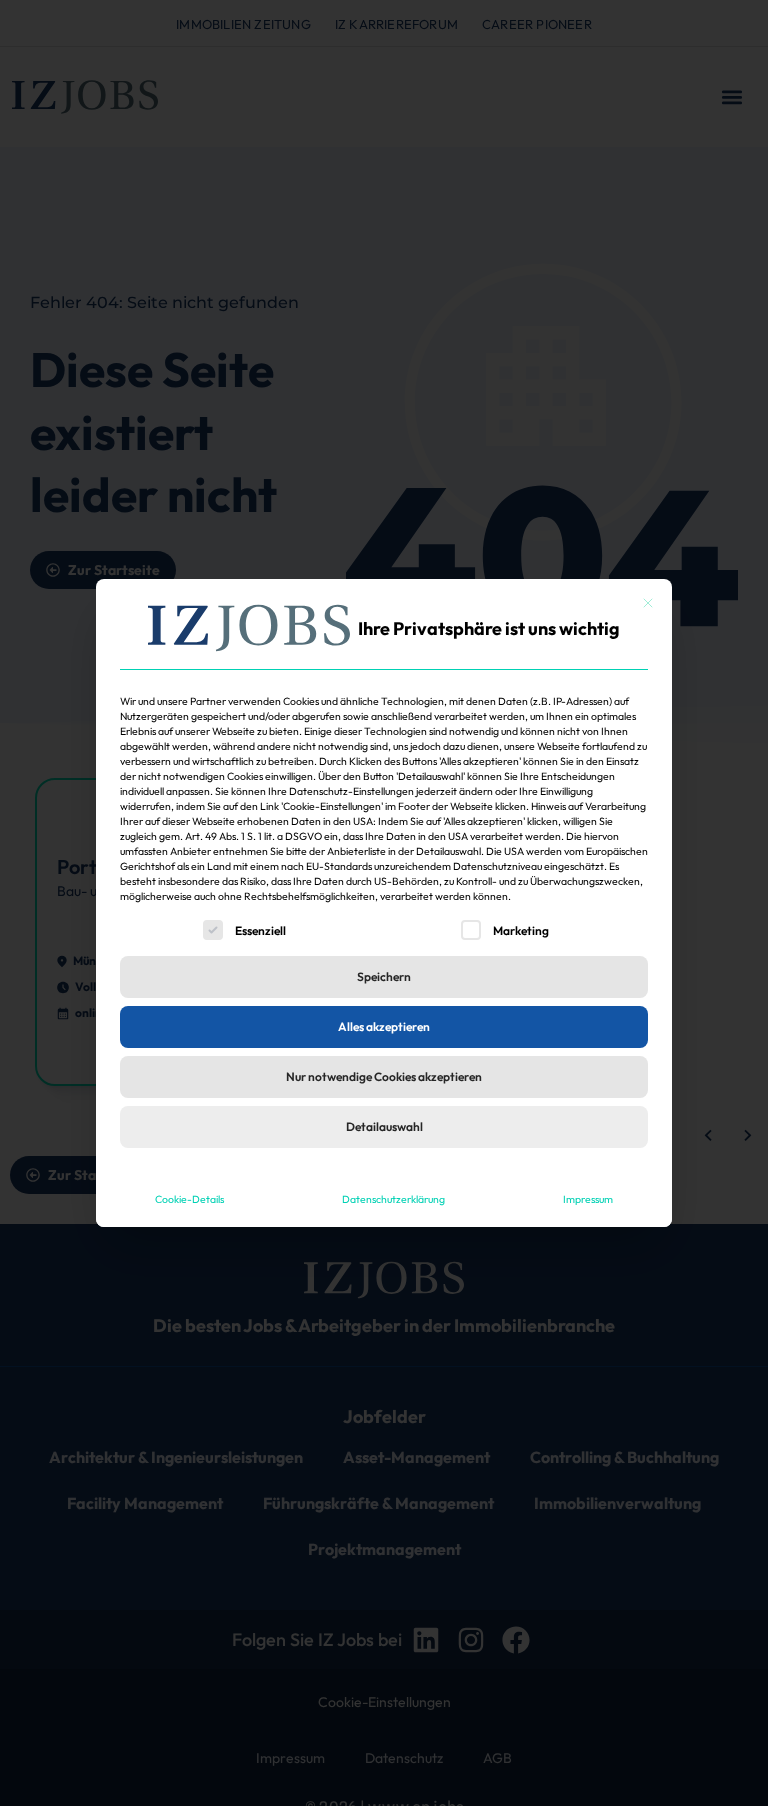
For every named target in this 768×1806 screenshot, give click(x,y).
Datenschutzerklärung (393, 1199)
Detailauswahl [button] (384, 1126)
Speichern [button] (384, 976)
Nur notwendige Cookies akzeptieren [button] (384, 1076)
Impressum (588, 1199)
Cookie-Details (189, 1199)
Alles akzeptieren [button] (384, 1026)
